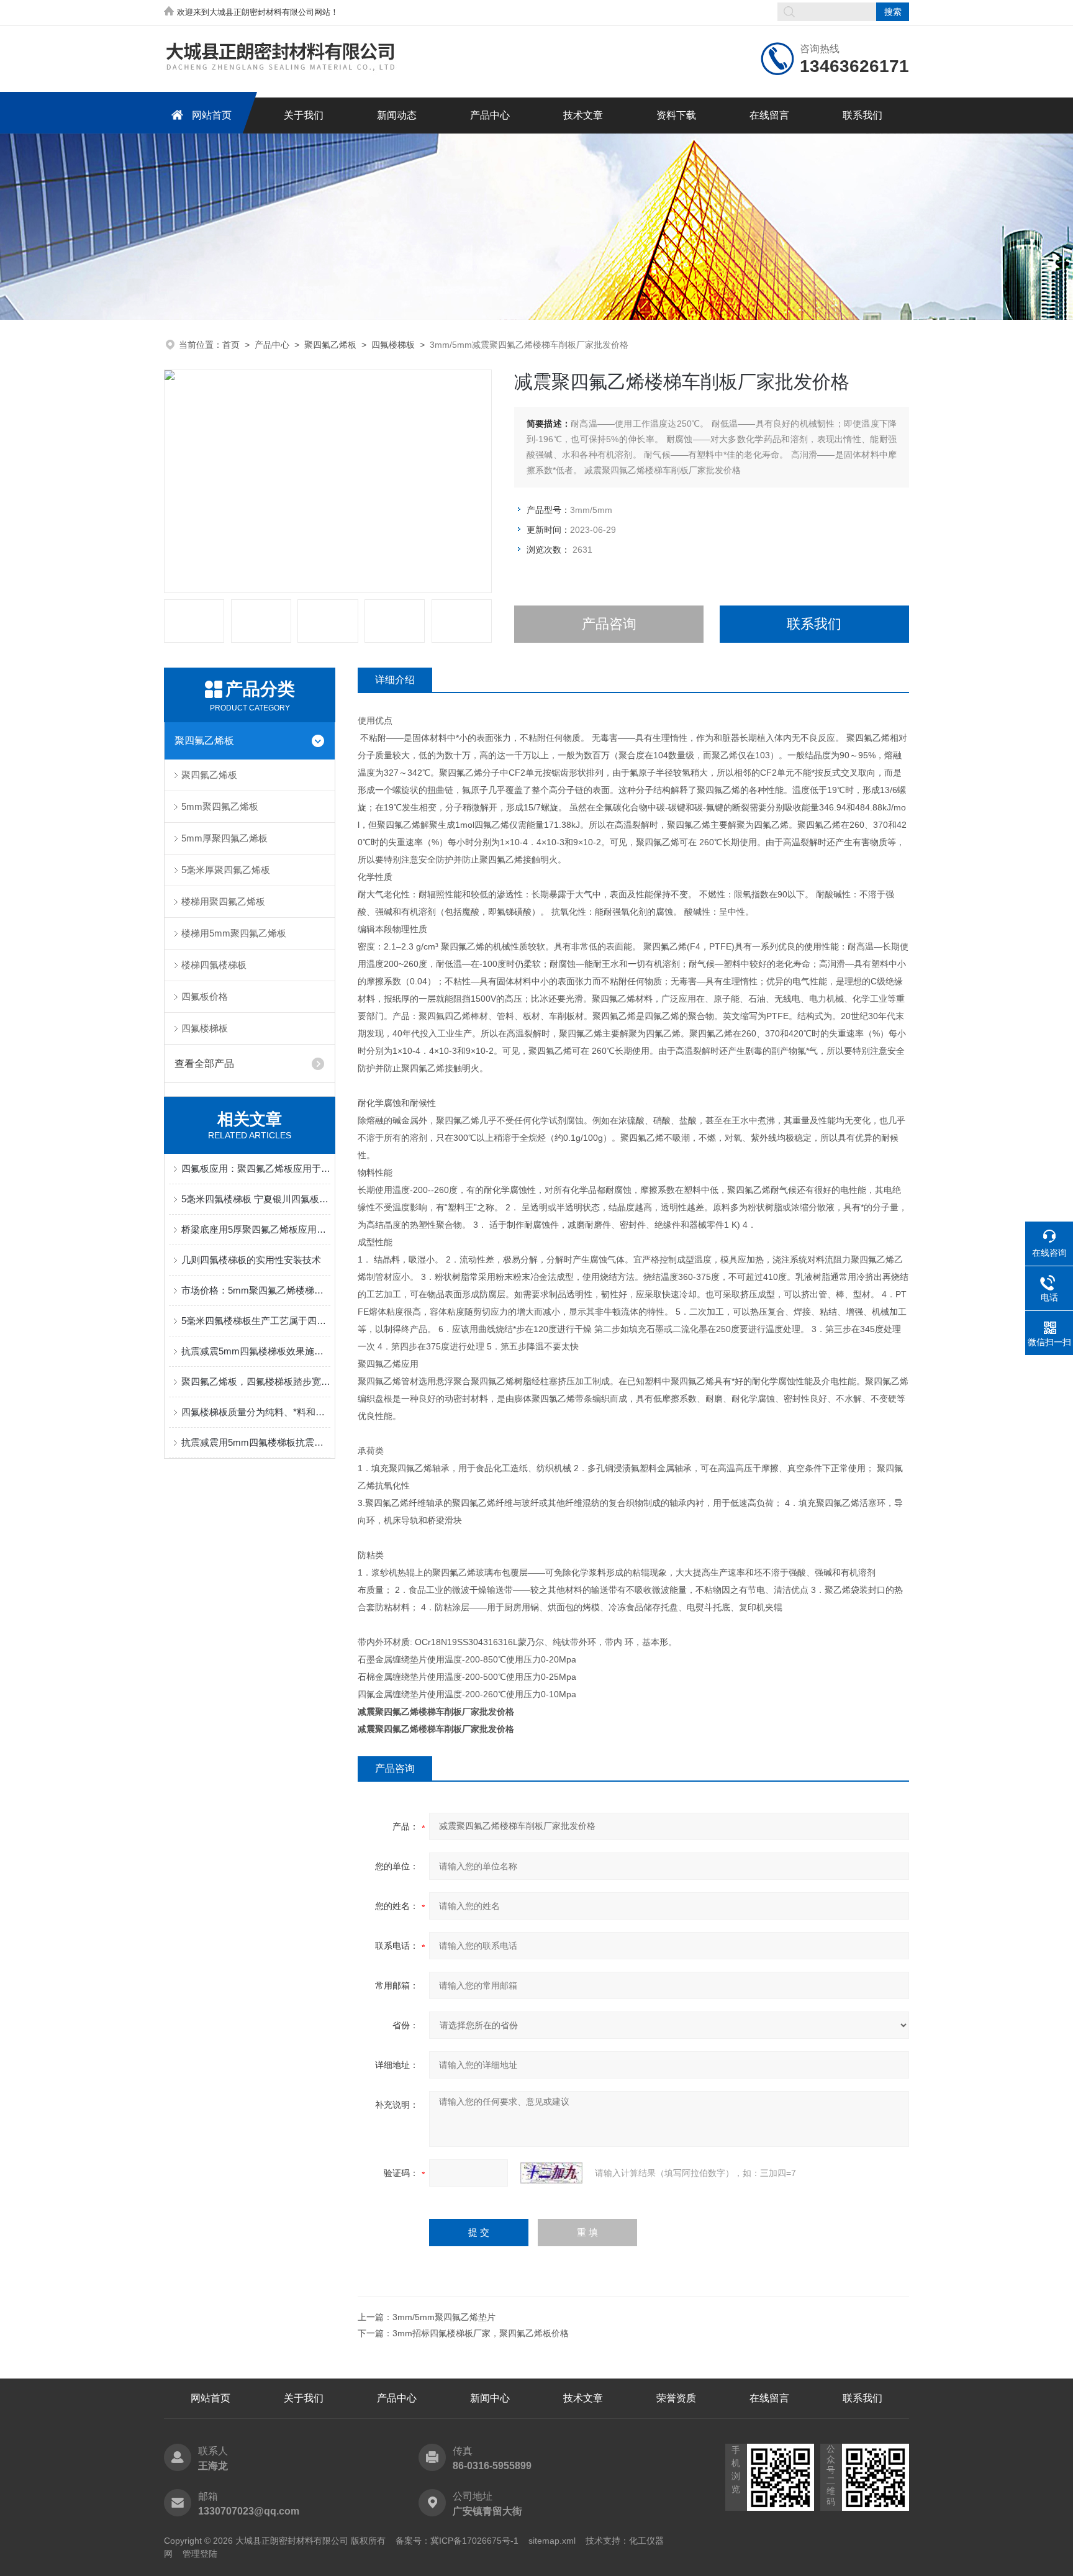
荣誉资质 (676, 2398)
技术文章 (583, 115)
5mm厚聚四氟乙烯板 (224, 838)
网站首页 (212, 115)
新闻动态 (397, 115)
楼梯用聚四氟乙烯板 (223, 901)
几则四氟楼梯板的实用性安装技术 (251, 1260)
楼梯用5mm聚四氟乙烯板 (234, 933)
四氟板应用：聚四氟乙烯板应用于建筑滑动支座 (256, 1168)
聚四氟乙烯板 (330, 345)
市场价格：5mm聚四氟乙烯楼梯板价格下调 (256, 1290)
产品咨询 (609, 624)
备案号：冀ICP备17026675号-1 (457, 2541)
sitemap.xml (552, 2541)
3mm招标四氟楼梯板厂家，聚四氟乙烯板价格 (481, 2333)
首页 (231, 345)
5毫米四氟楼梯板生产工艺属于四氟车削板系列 (256, 1321)
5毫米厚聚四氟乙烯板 (226, 870)
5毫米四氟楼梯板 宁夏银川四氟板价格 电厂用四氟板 (256, 1199)
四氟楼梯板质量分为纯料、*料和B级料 (256, 1412)
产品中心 (490, 115)
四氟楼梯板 (393, 345)
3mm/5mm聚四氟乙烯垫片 (444, 2317)
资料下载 (676, 115)
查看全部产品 (204, 1064)
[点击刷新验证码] (551, 2173)
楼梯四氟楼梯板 (214, 965)
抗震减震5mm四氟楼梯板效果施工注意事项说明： (256, 1351)
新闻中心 (490, 2398)
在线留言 (769, 115)
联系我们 (862, 115)
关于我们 (304, 115)
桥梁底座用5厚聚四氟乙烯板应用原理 (256, 1229)
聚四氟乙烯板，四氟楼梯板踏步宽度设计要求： (256, 1381)
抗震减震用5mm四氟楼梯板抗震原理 (256, 1442)
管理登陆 (200, 2554)
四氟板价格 (205, 996)
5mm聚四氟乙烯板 (220, 806)
